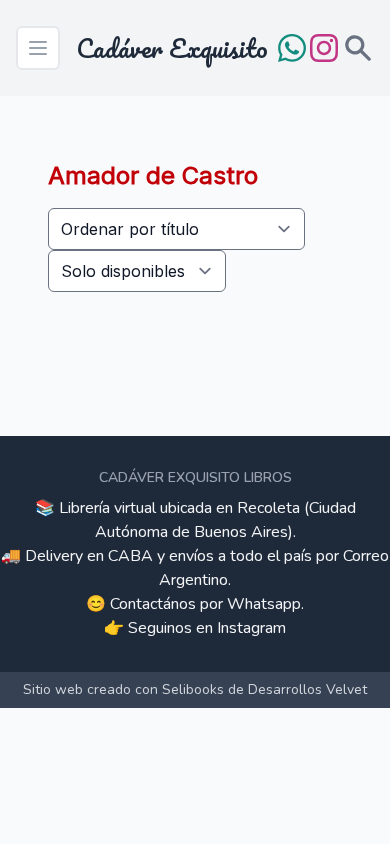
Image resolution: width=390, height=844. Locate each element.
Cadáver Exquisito (172, 48)
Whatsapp (264, 604)
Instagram (251, 628)
